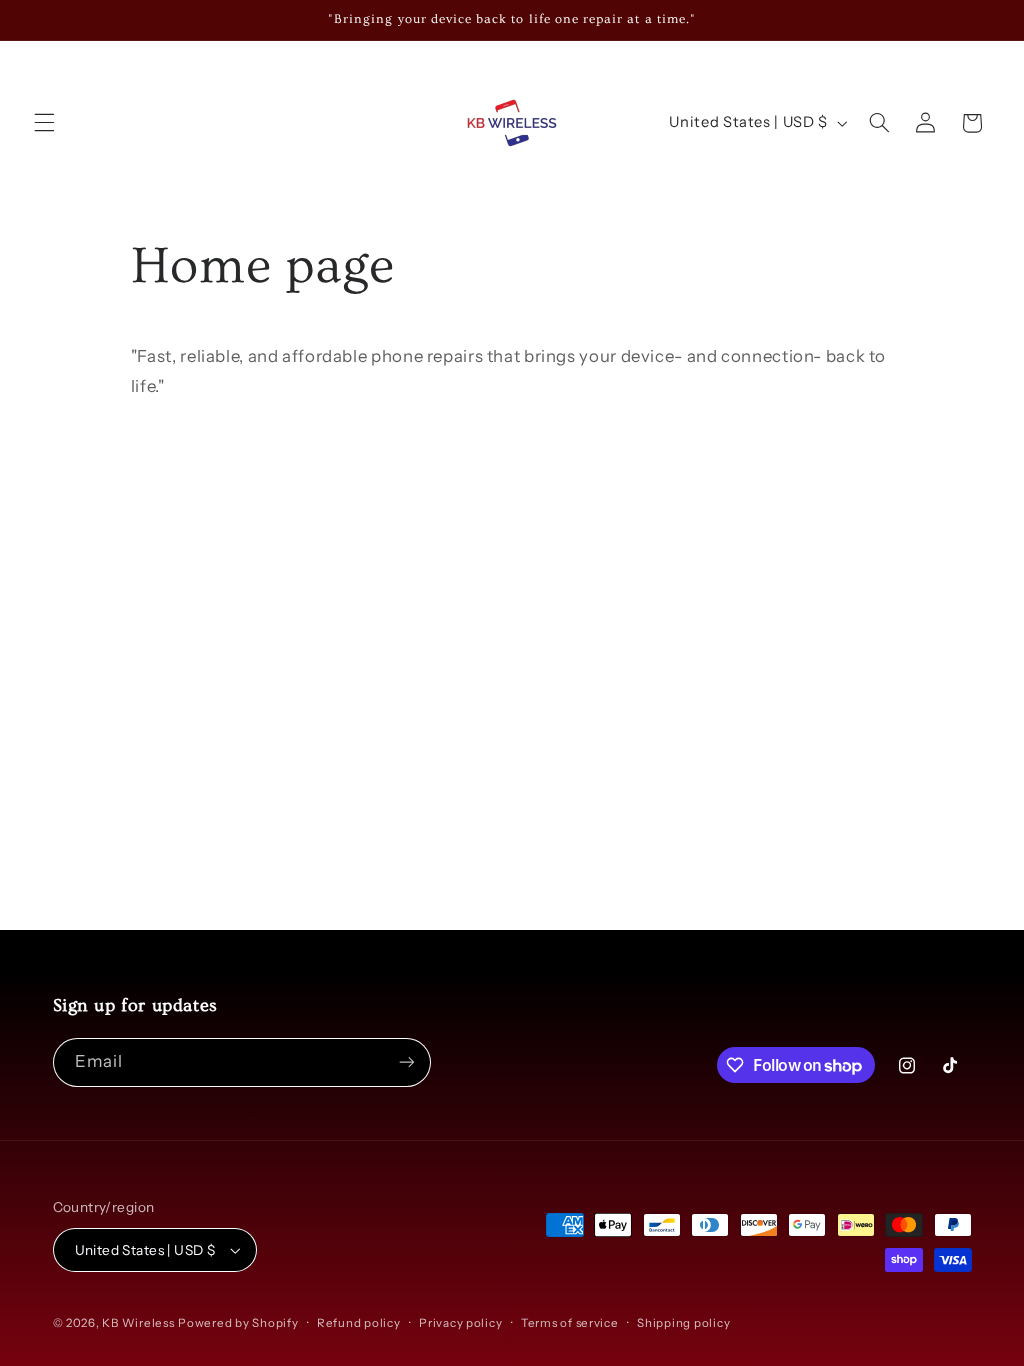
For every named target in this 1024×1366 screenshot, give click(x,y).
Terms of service (570, 1323)
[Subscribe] (406, 1062)
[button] (44, 123)
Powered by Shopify (238, 1323)
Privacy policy (460, 1323)
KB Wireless (138, 1323)
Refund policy (359, 1323)
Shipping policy (683, 1323)
